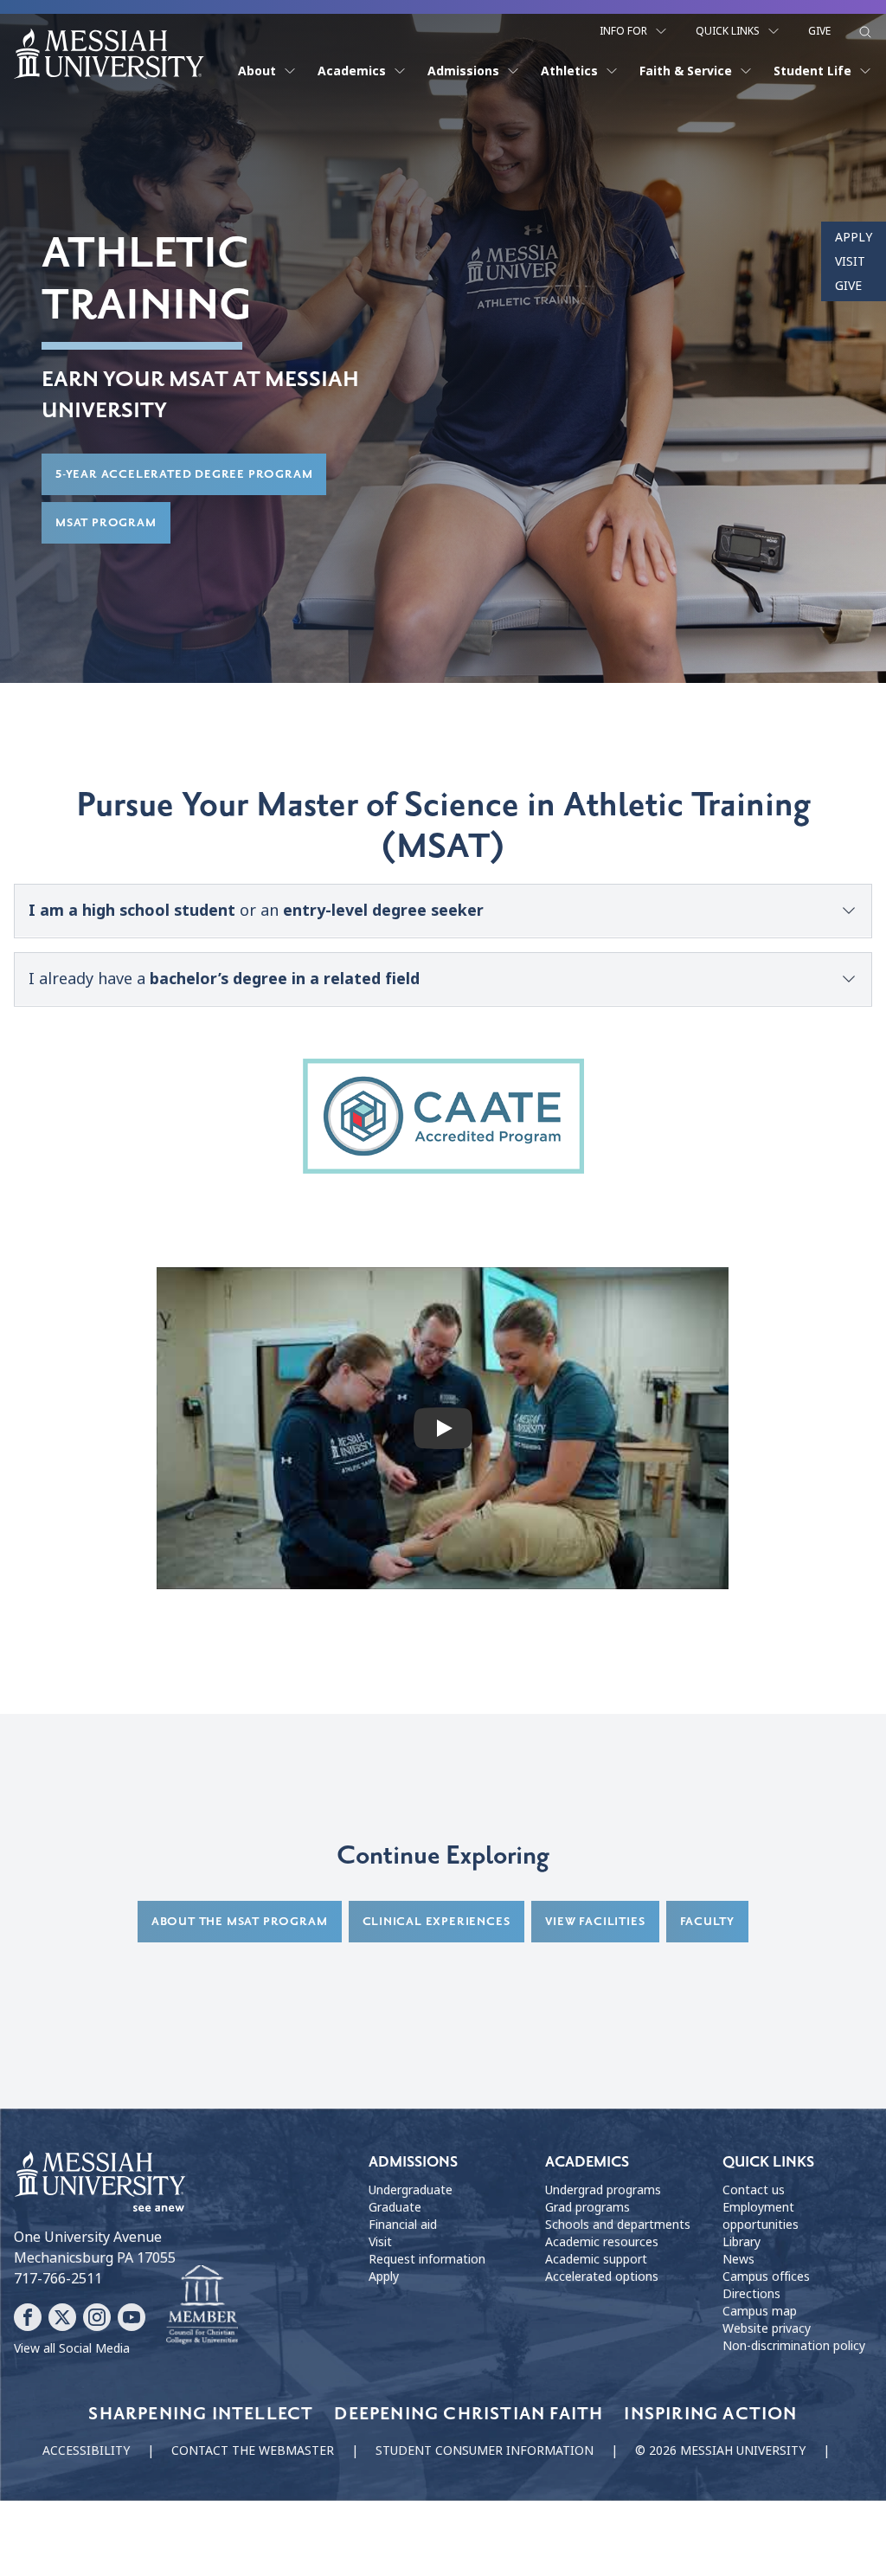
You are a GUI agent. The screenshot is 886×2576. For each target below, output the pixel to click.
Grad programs (587, 2207)
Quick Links (728, 31)
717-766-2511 (58, 2279)
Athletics (569, 71)
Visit (850, 261)
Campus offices (766, 2277)
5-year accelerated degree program (184, 474)
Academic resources (602, 2242)
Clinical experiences (437, 1921)
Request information (427, 2259)
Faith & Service (686, 71)
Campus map (760, 2311)
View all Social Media (72, 2348)
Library (742, 2242)
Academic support (596, 2259)
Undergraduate (411, 2190)
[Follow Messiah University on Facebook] (28, 2317)
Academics (352, 71)
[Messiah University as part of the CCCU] (202, 2305)
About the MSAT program (240, 1921)
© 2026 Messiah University (720, 2450)
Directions (751, 2294)
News (738, 2259)
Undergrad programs (603, 2190)
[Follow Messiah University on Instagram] (97, 2317)
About (257, 71)
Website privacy (767, 2328)
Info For (623, 31)
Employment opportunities (761, 2216)
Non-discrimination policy (794, 2346)
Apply (854, 237)
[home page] (109, 54)
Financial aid (403, 2225)
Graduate (395, 2207)
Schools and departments (618, 2225)
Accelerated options (602, 2277)
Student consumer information (485, 2450)
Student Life (812, 71)
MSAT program (106, 522)
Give (819, 31)
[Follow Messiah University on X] (62, 2317)
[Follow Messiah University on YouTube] (132, 2317)
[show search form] (865, 32)
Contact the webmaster (253, 2450)
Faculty (708, 1921)
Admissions (463, 71)
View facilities (595, 1921)
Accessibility (86, 2450)
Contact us (754, 2190)
